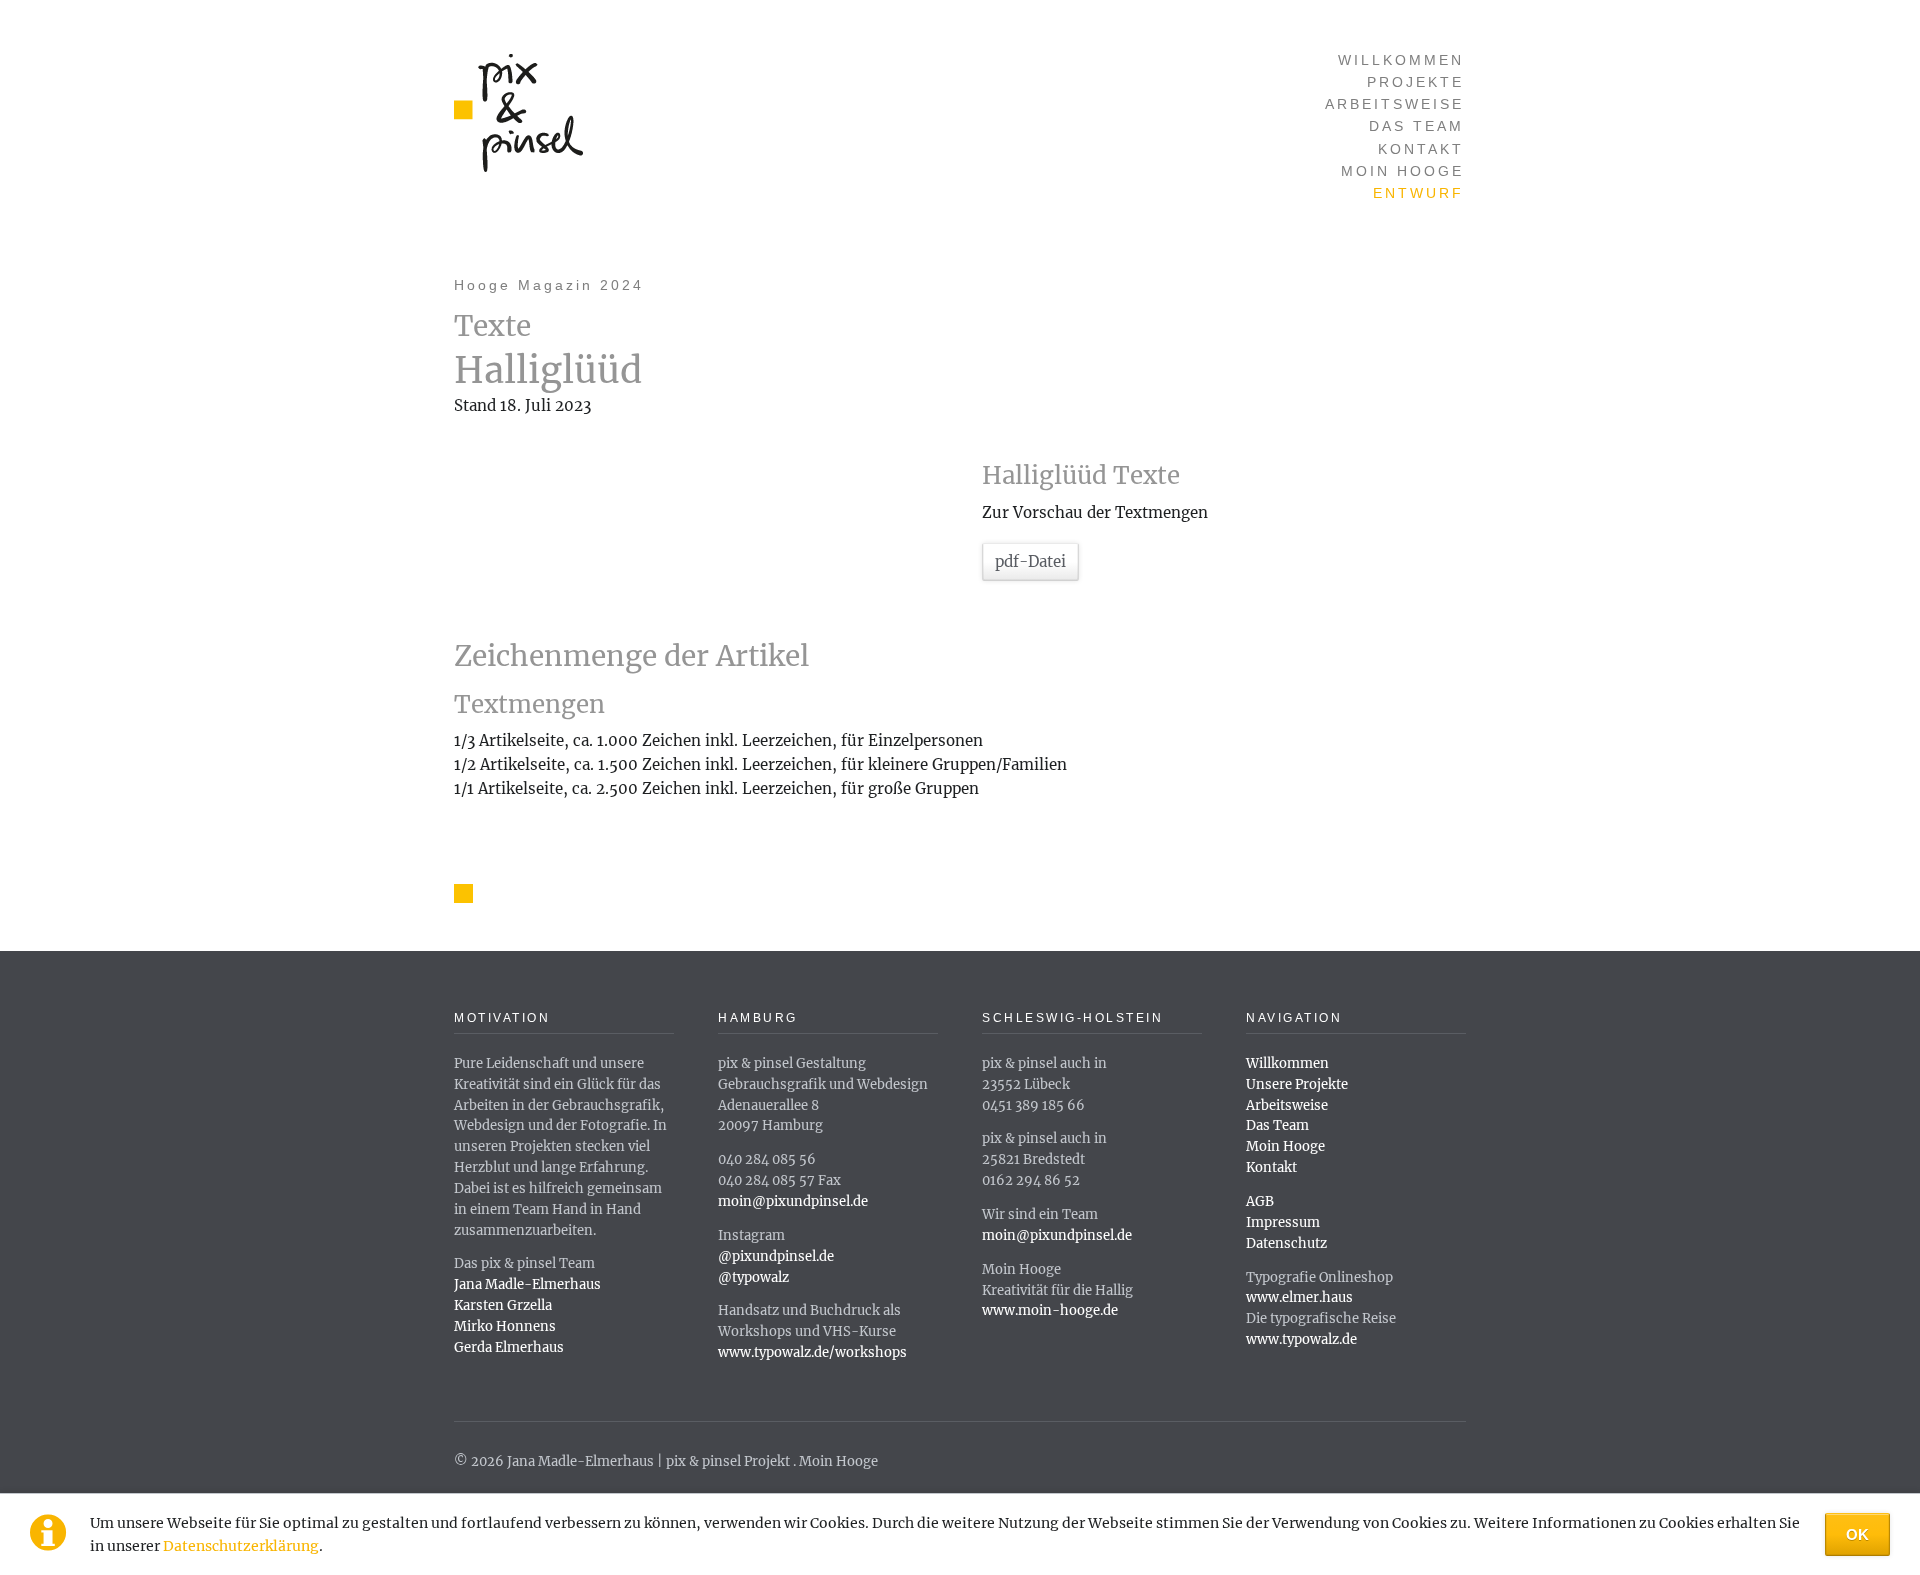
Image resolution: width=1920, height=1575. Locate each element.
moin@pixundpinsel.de (793, 1201)
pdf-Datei (1030, 561)
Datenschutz (1286, 1243)
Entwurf (1418, 193)
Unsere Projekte (1297, 1084)
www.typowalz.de (1301, 1339)
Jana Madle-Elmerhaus (527, 1284)
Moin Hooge (1402, 171)
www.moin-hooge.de (1050, 1310)
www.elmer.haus (1299, 1297)
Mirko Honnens (505, 1326)
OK (1857, 1534)
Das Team (1416, 126)
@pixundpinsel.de (776, 1256)
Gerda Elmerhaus (509, 1347)
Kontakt (1421, 149)
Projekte (1415, 82)
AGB (1260, 1201)
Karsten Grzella (503, 1305)
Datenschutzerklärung (241, 1546)
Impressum (1283, 1222)
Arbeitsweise (1394, 104)
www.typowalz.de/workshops (812, 1352)
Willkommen (1401, 60)
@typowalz (753, 1277)
